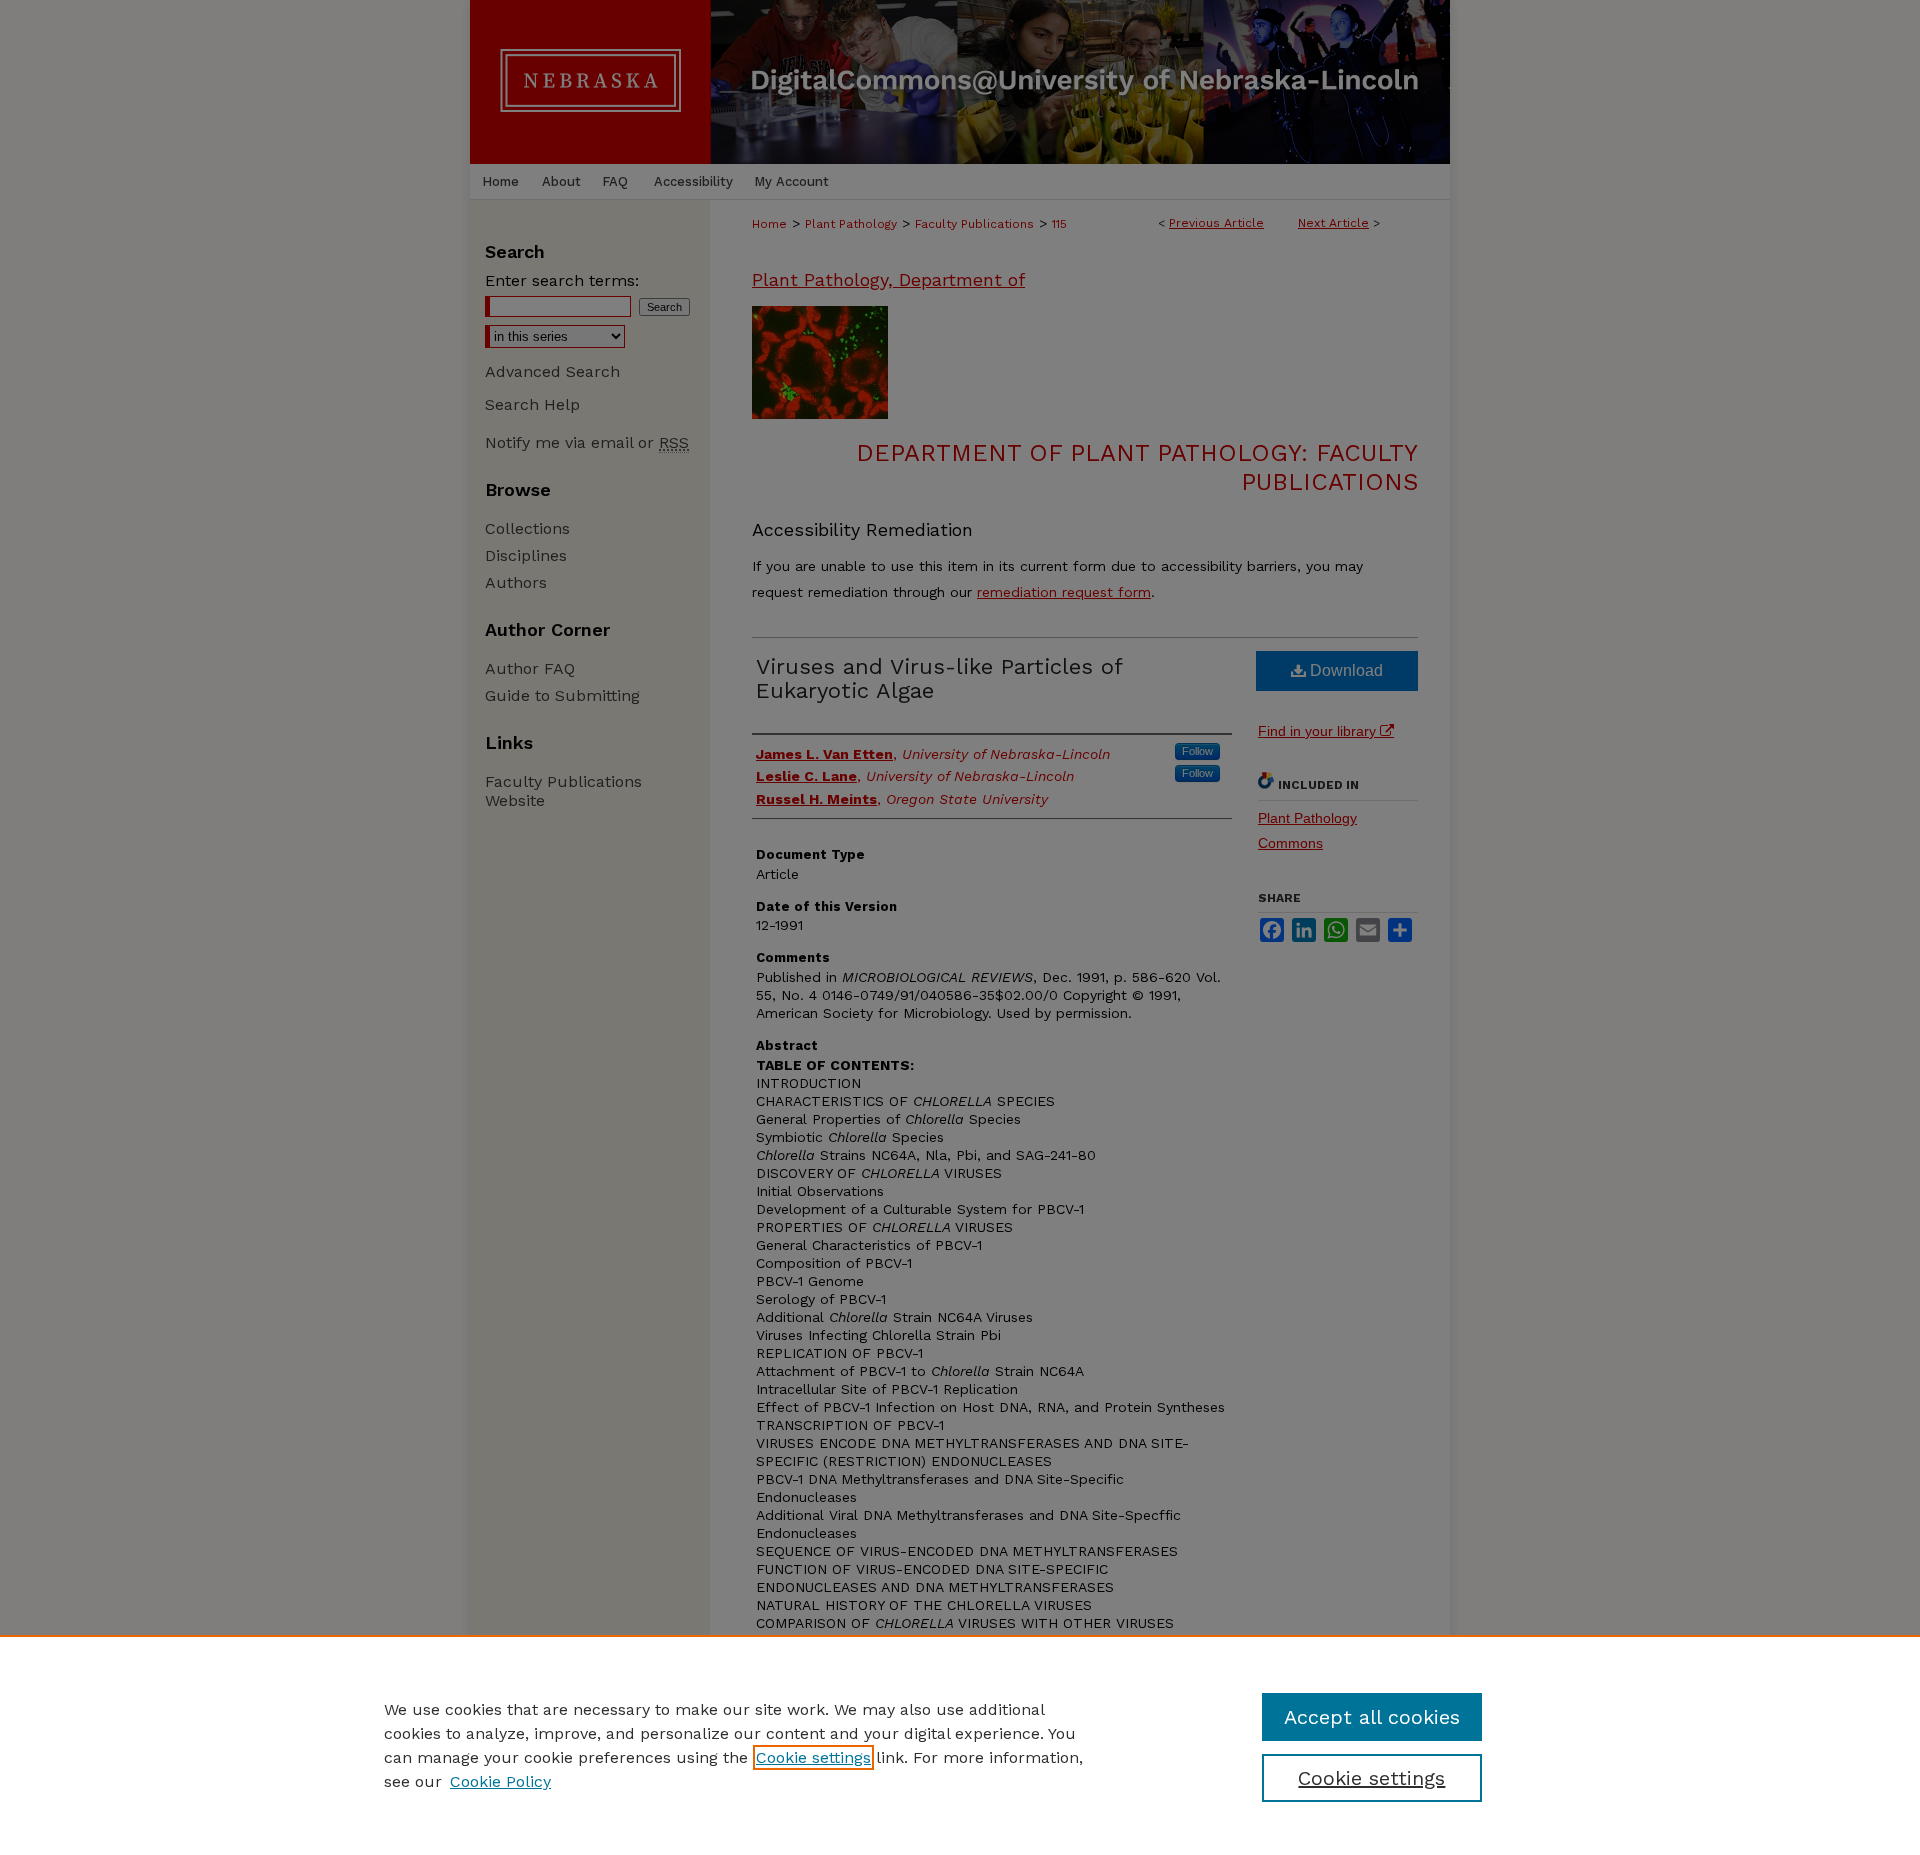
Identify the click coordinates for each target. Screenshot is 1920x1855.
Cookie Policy (500, 1781)
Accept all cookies (1372, 1717)
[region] (960, 1745)
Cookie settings (813, 1757)
